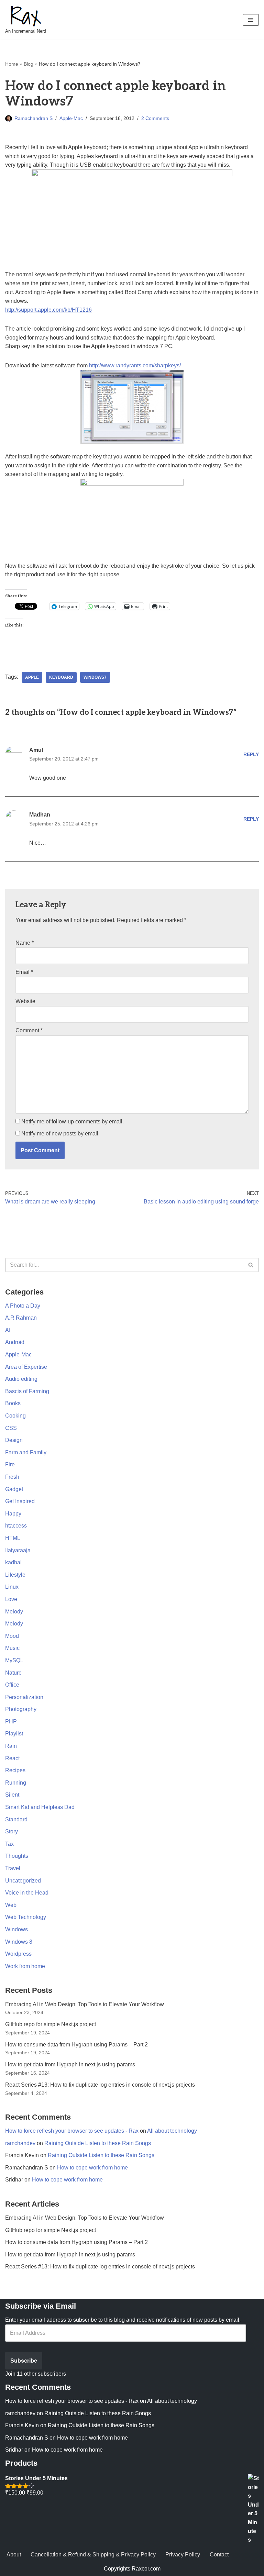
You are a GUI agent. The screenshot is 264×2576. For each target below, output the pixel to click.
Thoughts (17, 1856)
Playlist (14, 1734)
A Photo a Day (23, 1306)
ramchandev (20, 2143)
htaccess (16, 1526)
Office (12, 1685)
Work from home (25, 1966)
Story (12, 1831)
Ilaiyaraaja (18, 1550)
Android (15, 1342)
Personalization (24, 1697)
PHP (11, 1722)
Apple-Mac (71, 118)
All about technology (172, 2131)
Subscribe (24, 2361)
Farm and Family (26, 1452)
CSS (11, 1428)
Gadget (14, 1489)
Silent (12, 1795)
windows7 (95, 677)
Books (13, 1403)
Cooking (15, 1416)
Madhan (40, 815)
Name (25, 943)
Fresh (12, 1477)
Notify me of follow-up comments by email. (73, 1122)
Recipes (15, 1770)
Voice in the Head (27, 1893)
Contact (219, 2555)
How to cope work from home (92, 2168)
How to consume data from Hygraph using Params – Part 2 (76, 2045)
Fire (10, 1464)
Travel (13, 1868)
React (12, 1758)
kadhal (13, 1562)
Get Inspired (20, 1501)
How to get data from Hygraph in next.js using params (70, 2064)
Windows (16, 1929)
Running (16, 1783)
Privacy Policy (183, 2555)
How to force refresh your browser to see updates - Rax (72, 2131)
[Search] (251, 1265)
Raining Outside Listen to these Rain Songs (98, 2143)
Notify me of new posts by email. (60, 1134)
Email (24, 972)
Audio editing (21, 1379)
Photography (21, 1709)
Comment (29, 1030)
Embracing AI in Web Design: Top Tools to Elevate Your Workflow (85, 2004)
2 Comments (155, 118)
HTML (13, 1538)
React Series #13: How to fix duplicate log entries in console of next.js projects (100, 2085)
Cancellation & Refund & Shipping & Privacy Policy (93, 2555)
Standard (16, 1819)
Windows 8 (19, 1942)
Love (11, 1599)
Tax (9, 1844)
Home (12, 64)
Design (14, 1440)
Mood (12, 1636)
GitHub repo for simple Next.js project (51, 2024)
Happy (13, 1514)
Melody (14, 1612)
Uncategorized (23, 1881)
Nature (13, 1673)
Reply (251, 754)
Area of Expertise (26, 1367)
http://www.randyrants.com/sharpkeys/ (135, 365)
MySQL (14, 1660)
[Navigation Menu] (251, 20)
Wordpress (18, 1954)
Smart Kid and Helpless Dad (40, 1807)
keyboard (61, 677)
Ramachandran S (34, 118)
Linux (12, 1587)
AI (8, 1330)
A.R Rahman (21, 1318)
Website (25, 1001)
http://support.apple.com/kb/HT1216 (48, 310)
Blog (29, 64)
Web (11, 1905)
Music (12, 1648)
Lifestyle (15, 1575)
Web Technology (26, 1917)
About (14, 2555)
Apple (32, 677)
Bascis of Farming (27, 1391)
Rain (11, 1746)
